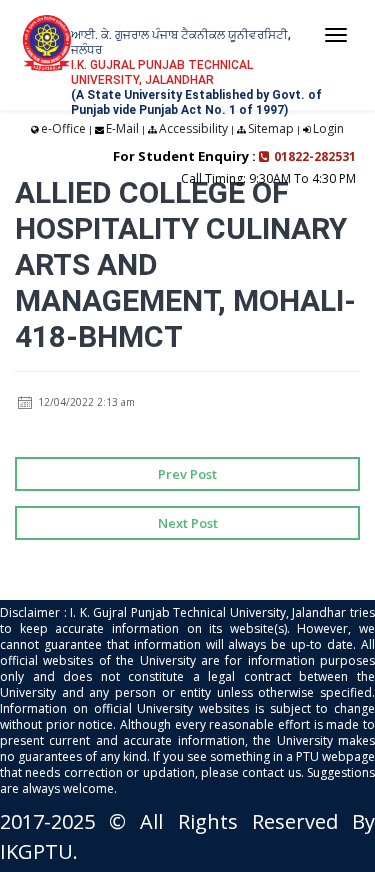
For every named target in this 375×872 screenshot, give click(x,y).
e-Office (63, 128)
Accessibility (193, 128)
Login (328, 128)
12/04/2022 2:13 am (85, 402)
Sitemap (271, 128)
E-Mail (122, 128)
